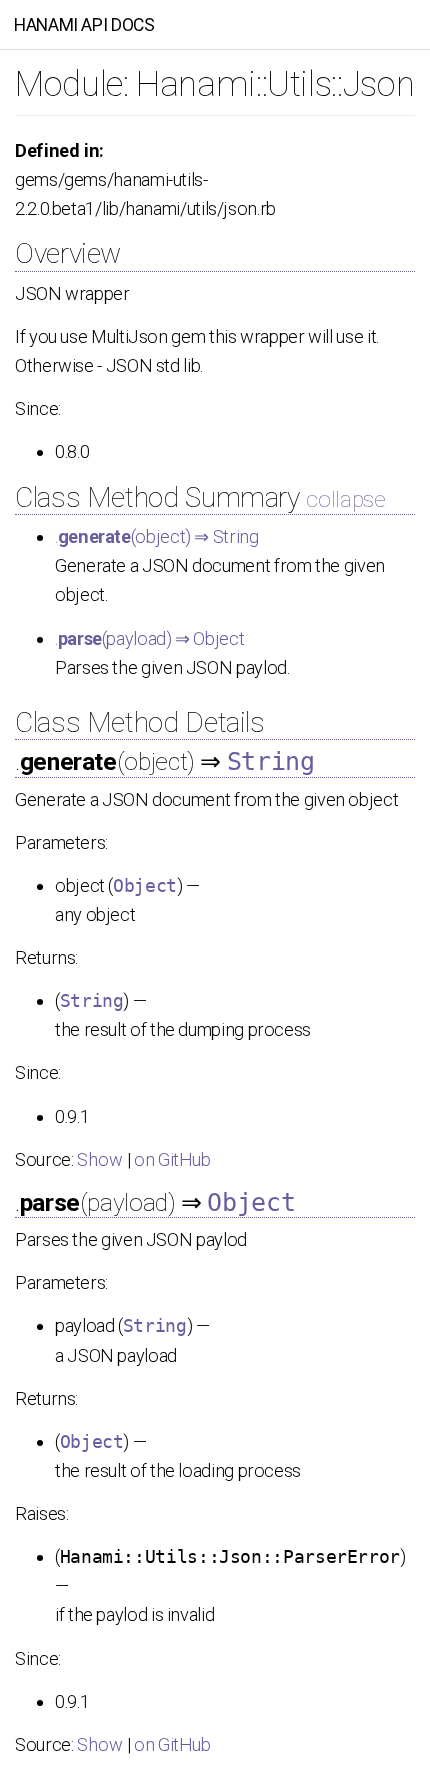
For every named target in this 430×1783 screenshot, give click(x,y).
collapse (345, 499)
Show (100, 1159)
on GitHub (172, 1159)
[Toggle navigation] (391, 24)
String (271, 761)
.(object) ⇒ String (157, 536)
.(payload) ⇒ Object (149, 638)
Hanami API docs (84, 25)
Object (145, 885)
